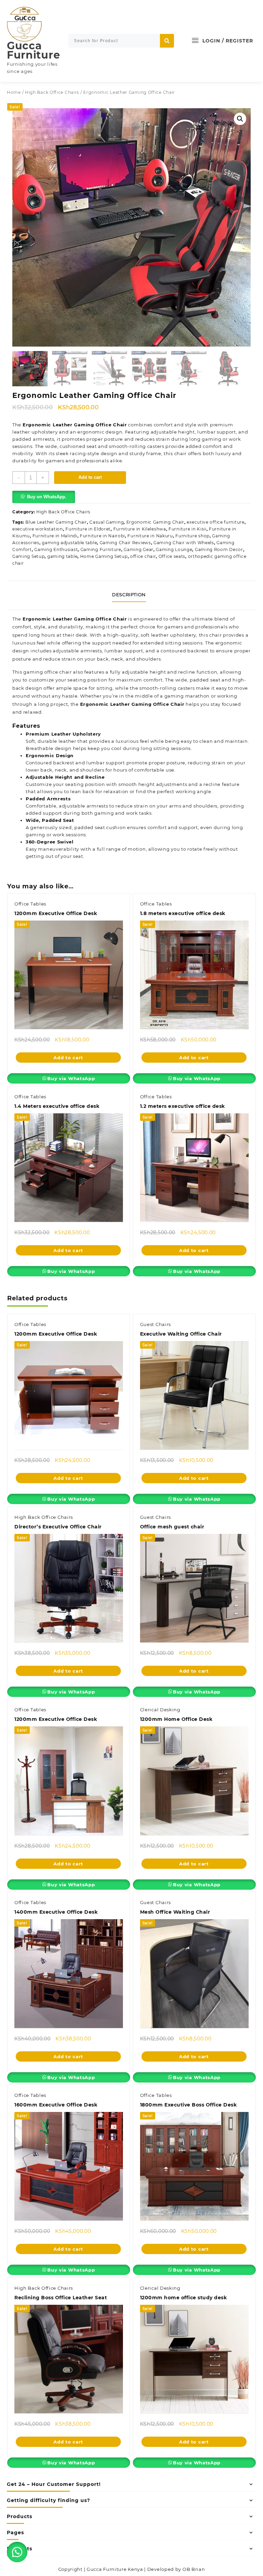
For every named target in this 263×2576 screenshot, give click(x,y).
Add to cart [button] (68, 1058)
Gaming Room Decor (219, 549)
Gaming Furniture (101, 549)
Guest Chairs (155, 1324)
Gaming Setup (28, 556)
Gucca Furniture (33, 50)
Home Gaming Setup (104, 556)
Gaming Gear (139, 549)
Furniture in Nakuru (150, 536)
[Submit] (167, 41)
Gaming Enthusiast (56, 549)
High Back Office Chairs (52, 92)
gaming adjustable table (69, 543)
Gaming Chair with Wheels (184, 543)
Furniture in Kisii (187, 529)
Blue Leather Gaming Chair (56, 522)
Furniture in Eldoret (88, 529)
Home (14, 92)
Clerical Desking (160, 1710)
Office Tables (30, 904)
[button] (240, 119)
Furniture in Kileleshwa (140, 529)
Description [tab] (129, 595)
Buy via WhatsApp (71, 1078)
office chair (143, 556)
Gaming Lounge (174, 549)
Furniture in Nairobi (102, 536)
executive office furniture (215, 522)
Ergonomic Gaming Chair (155, 522)
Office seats (172, 556)
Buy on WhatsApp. (47, 497)
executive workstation (38, 529)
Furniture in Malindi (55, 536)
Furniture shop (192, 536)
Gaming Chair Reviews (125, 543)
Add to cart (90, 477)
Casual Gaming (107, 522)
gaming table (62, 556)
